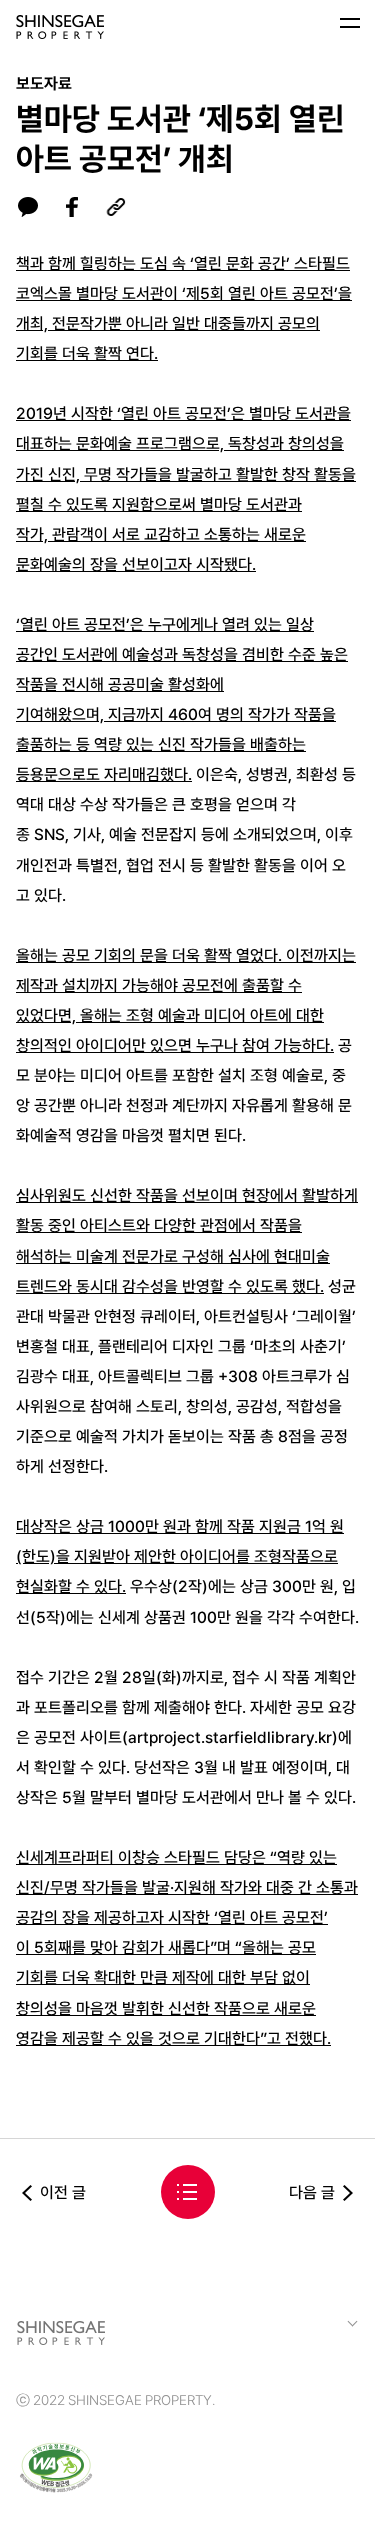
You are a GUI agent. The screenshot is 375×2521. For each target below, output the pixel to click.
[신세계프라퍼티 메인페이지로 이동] (60, 27)
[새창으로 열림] (56, 2470)
